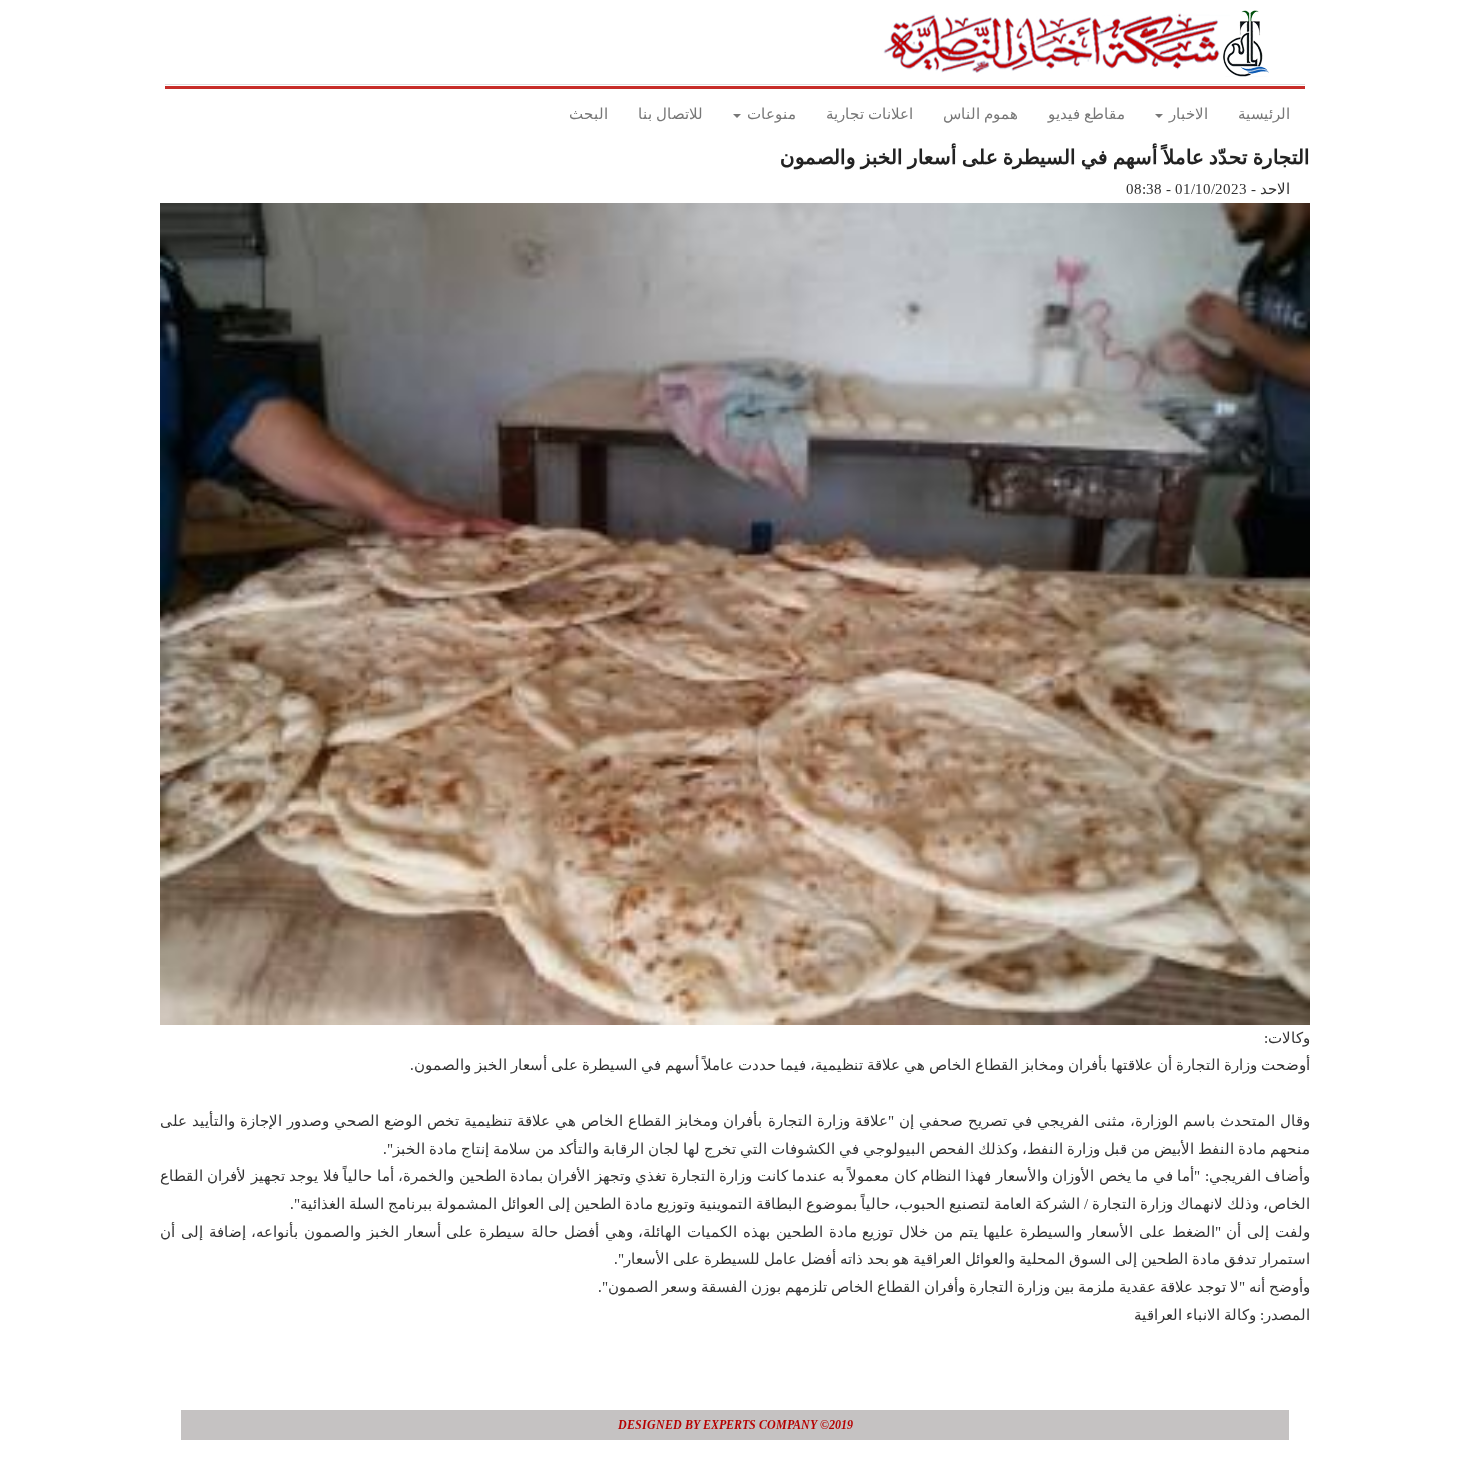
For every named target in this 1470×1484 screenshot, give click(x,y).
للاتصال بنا (670, 114)
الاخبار (1186, 114)
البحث (588, 114)
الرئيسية (1264, 114)
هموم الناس (980, 114)
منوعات (769, 114)
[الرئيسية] (1082, 43)
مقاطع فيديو (1086, 114)
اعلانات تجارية (869, 114)
